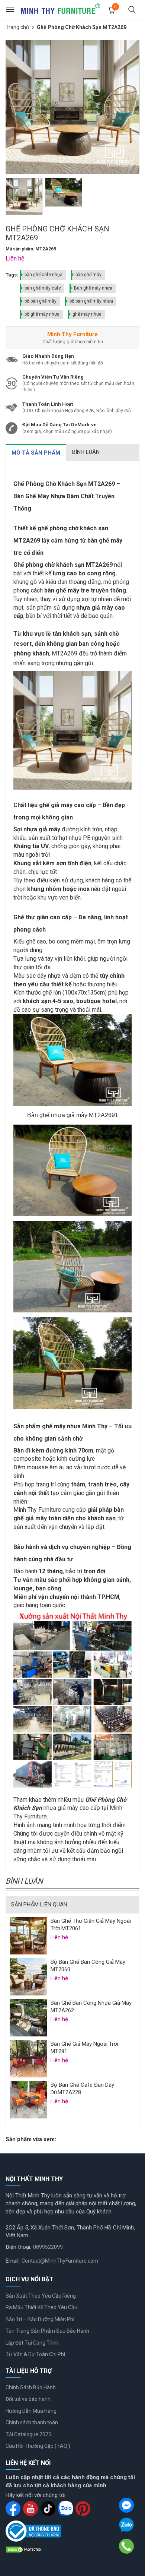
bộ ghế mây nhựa (42, 314)
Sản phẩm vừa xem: (31, 2139)
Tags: (12, 275)
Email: (13, 2261)
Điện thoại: (18, 2247)
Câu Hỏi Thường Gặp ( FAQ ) (38, 2446)
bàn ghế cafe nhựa (43, 275)
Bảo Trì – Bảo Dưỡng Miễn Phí (40, 2319)
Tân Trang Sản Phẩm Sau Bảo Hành (47, 2331)
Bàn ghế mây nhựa (93, 288)
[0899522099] (127, 2546)
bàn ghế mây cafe (43, 288)
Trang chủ (17, 27)
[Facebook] (126, 2505)
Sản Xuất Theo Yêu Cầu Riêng (41, 2296)
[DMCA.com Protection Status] (24, 2549)
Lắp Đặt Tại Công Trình (32, 2343)
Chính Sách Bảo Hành (31, 2387)
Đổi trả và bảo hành (28, 2399)
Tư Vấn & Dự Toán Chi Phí (35, 2354)
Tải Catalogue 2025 (28, 2434)
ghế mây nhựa (87, 314)
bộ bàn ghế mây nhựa (91, 301)
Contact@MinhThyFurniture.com (60, 2261)
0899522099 (48, 2247)
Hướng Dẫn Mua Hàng (31, 2411)
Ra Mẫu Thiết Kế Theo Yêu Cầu (41, 2307)
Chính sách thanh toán (32, 2422)
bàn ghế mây (88, 275)
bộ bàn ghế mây (41, 301)
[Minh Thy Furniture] (60, 9)
